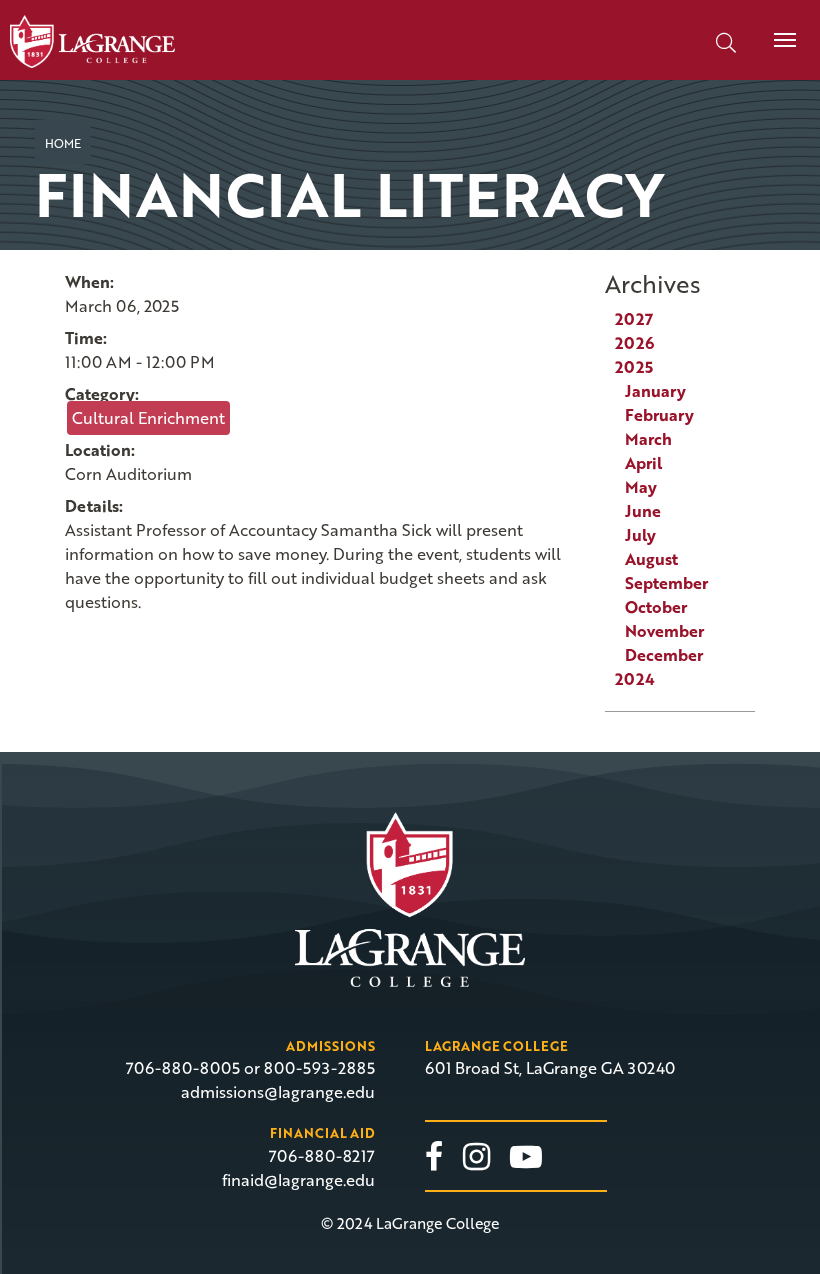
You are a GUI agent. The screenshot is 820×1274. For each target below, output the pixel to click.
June (643, 511)
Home (63, 143)
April (643, 463)
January (655, 391)
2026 (634, 343)
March (648, 439)
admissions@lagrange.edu (278, 1092)
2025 (634, 367)
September (666, 583)
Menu (785, 40)
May (641, 487)
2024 (635, 679)
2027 (634, 319)
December (664, 655)
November (664, 631)
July (640, 535)
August (651, 559)
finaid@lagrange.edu (298, 1180)
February (659, 415)
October (656, 607)
